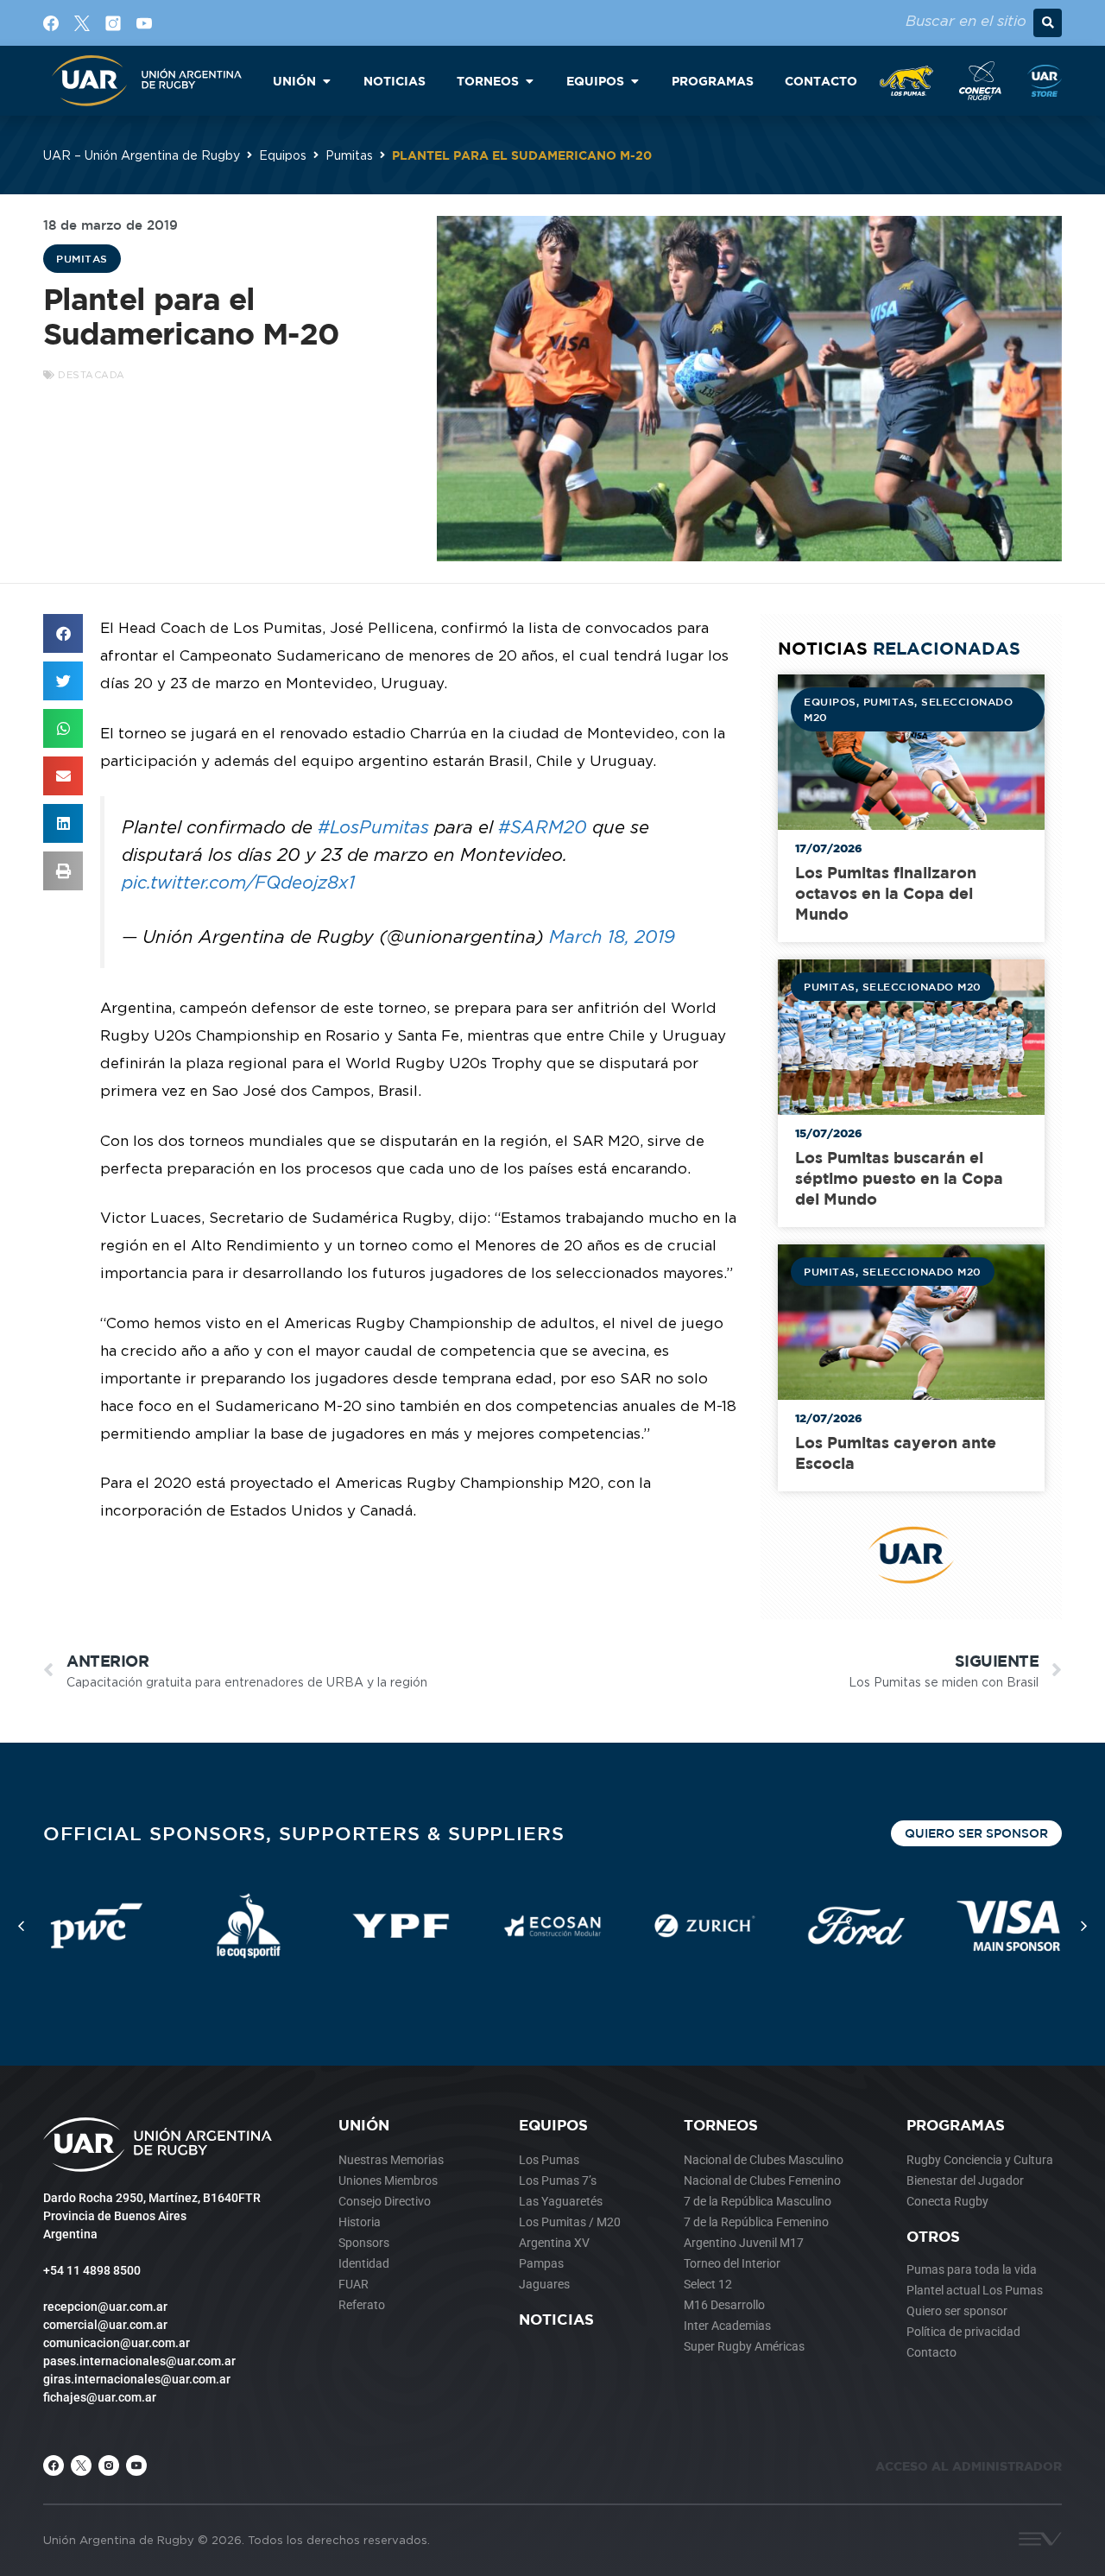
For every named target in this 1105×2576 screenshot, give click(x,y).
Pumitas (349, 155)
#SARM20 (543, 827)
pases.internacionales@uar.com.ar (139, 2361)
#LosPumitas (373, 827)
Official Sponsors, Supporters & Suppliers (304, 1833)
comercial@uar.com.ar (105, 2325)
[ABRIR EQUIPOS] (635, 81)
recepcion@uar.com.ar (105, 2307)
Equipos (283, 155)
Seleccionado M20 (922, 986)
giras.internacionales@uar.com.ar (137, 2379)
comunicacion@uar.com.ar (117, 2343)
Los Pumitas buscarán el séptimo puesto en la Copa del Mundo (899, 1178)
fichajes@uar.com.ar (100, 2397)
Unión (364, 2125)
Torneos (721, 2125)
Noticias (556, 2319)
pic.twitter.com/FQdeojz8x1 (238, 882)
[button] (1048, 23)
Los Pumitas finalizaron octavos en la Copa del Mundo (886, 893)
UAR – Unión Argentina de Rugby (142, 155)
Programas (956, 2125)
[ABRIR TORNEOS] (529, 81)
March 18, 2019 (612, 937)
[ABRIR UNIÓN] (326, 81)
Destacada (92, 375)
